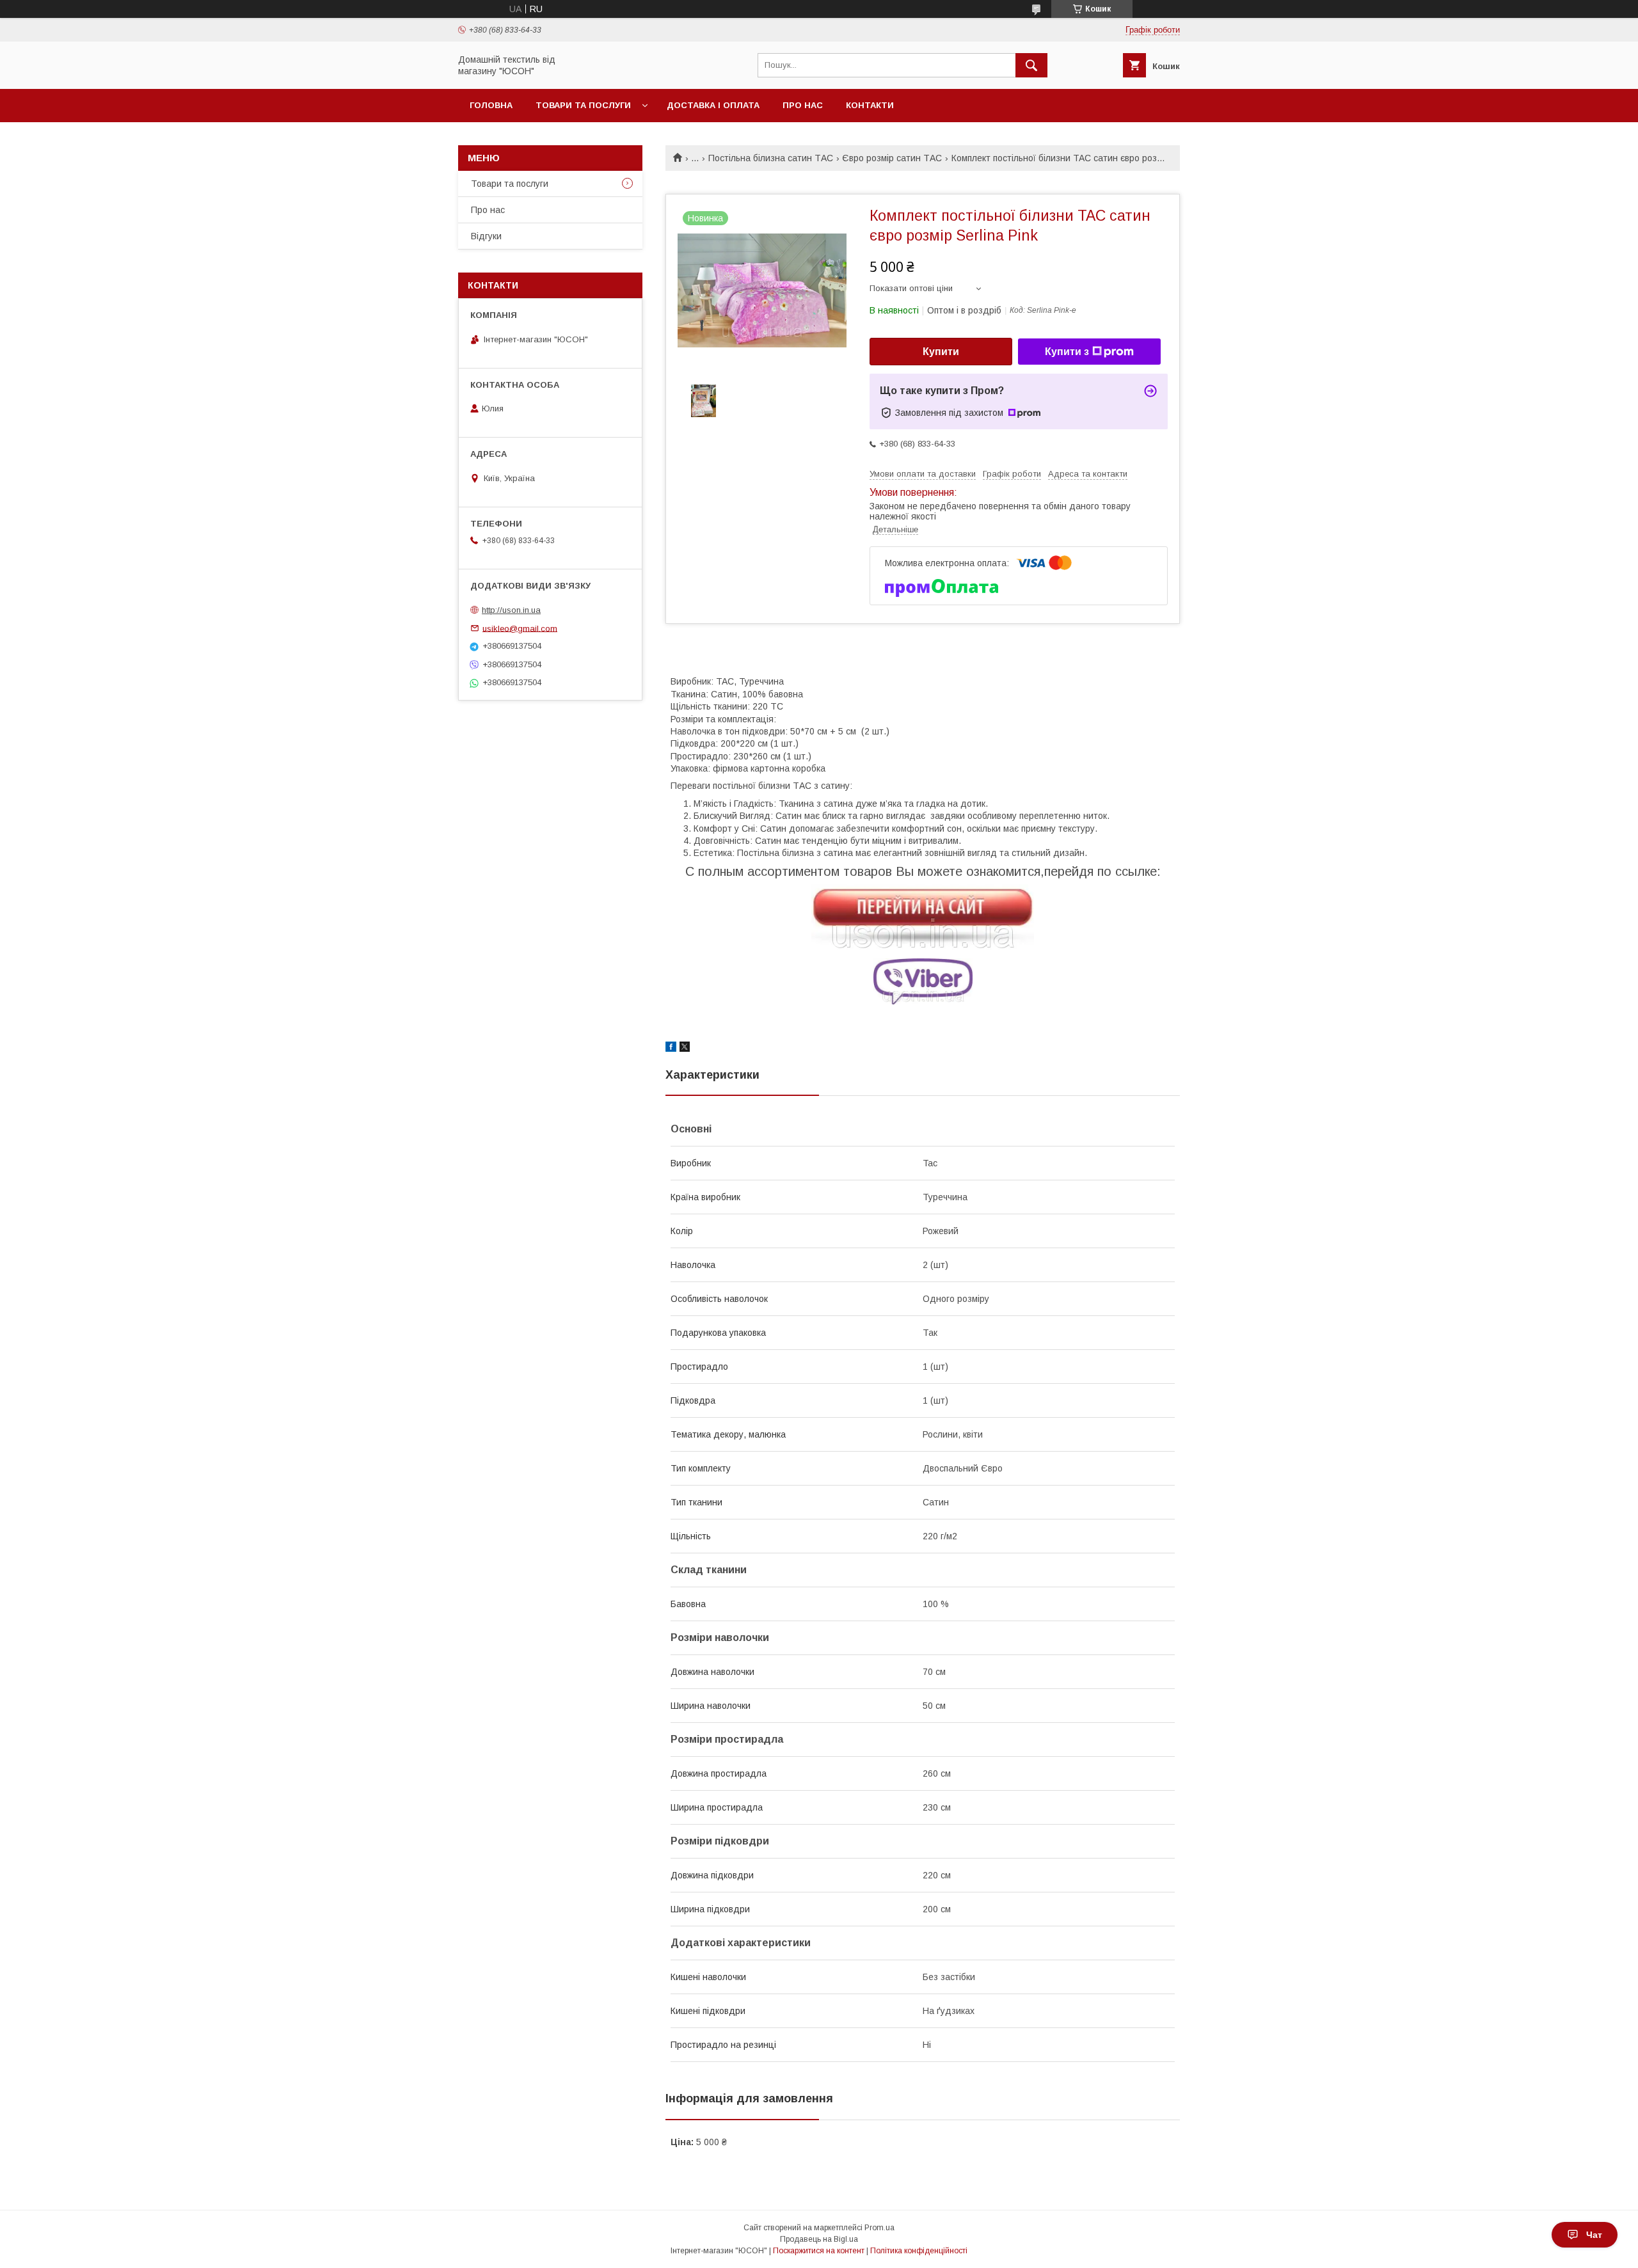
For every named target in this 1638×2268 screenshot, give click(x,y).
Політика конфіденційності (919, 2251)
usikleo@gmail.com (520, 628)
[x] (685, 1049)
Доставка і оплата (713, 105)
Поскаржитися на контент (819, 2251)
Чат (1594, 2235)
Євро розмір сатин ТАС (892, 158)
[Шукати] (1031, 65)
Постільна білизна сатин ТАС (771, 158)
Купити (941, 352)
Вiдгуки (486, 236)
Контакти (870, 105)
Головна (491, 105)
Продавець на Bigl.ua (819, 2239)
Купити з (1067, 352)
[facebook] (671, 1049)
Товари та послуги (583, 105)
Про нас (803, 105)
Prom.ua (879, 2228)
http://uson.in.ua (511, 610)
